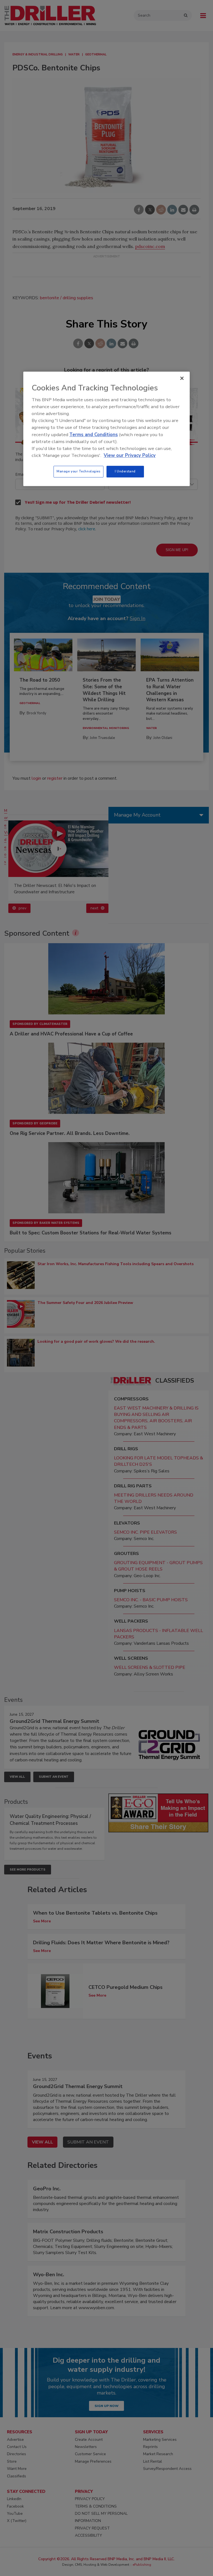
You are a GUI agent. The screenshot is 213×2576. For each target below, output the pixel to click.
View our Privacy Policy (130, 455)
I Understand (125, 472)
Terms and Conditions (94, 435)
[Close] (182, 378)
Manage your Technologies (78, 472)
